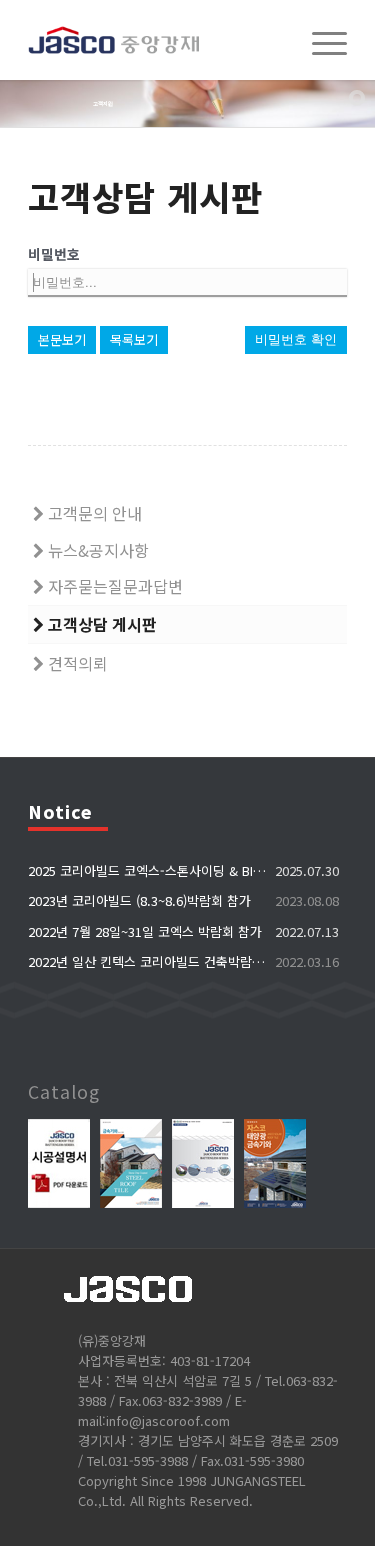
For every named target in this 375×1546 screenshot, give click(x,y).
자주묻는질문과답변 (113, 586)
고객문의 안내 (93, 513)
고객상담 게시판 (100, 624)
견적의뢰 (76, 663)
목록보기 (134, 339)
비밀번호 (54, 254)
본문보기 (62, 339)
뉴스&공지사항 (96, 550)
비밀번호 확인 (296, 339)
